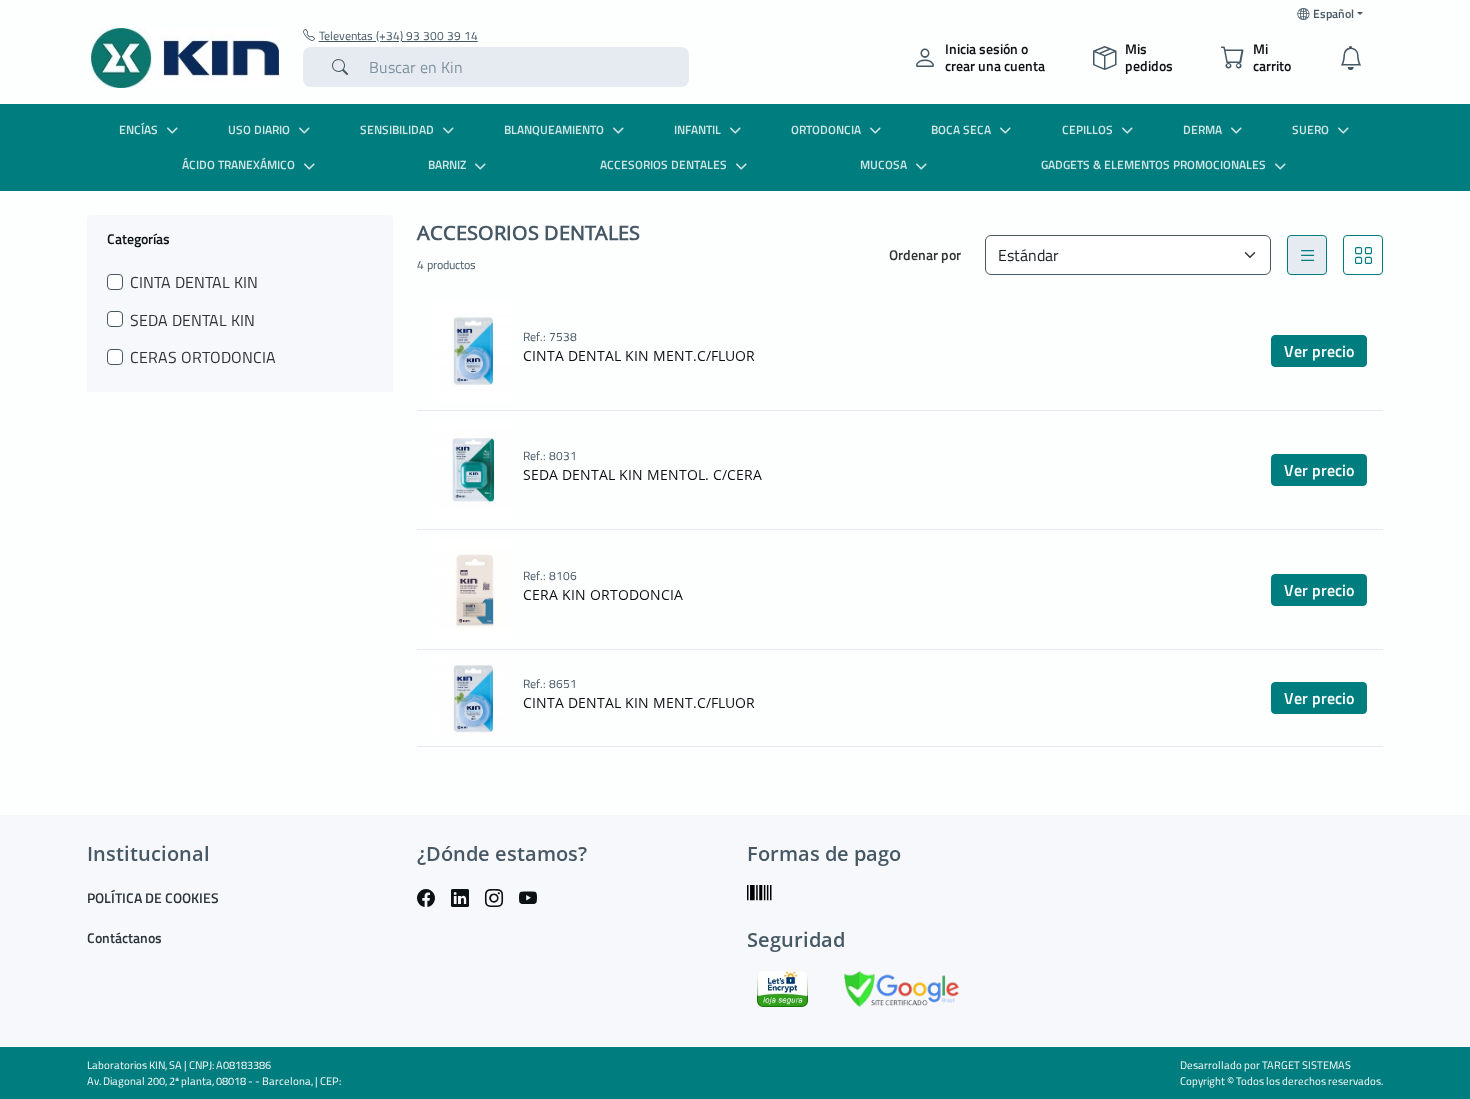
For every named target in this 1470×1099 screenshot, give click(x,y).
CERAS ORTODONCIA (203, 357)
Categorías (138, 238)
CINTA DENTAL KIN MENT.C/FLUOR (639, 355)
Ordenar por (925, 254)
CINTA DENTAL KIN (194, 282)
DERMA (1202, 129)
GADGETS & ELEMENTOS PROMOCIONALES (1153, 164)
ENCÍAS (138, 129)
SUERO (1310, 129)
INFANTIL (697, 129)
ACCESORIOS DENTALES (663, 164)
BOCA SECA (961, 129)
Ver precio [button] (1319, 351)
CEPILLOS (1087, 129)
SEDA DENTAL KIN (192, 320)
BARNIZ (447, 164)
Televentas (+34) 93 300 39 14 (398, 36)
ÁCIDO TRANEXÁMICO (238, 164)
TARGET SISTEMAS (1306, 1065)
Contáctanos (124, 937)
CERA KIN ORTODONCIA (603, 594)
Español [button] (1333, 14)
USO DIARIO (259, 129)
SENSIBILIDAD (397, 129)
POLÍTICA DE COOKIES (153, 897)
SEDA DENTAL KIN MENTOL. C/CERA (642, 474)
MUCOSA (883, 164)
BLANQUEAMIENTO (554, 129)
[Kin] (185, 58)
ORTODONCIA (826, 129)
